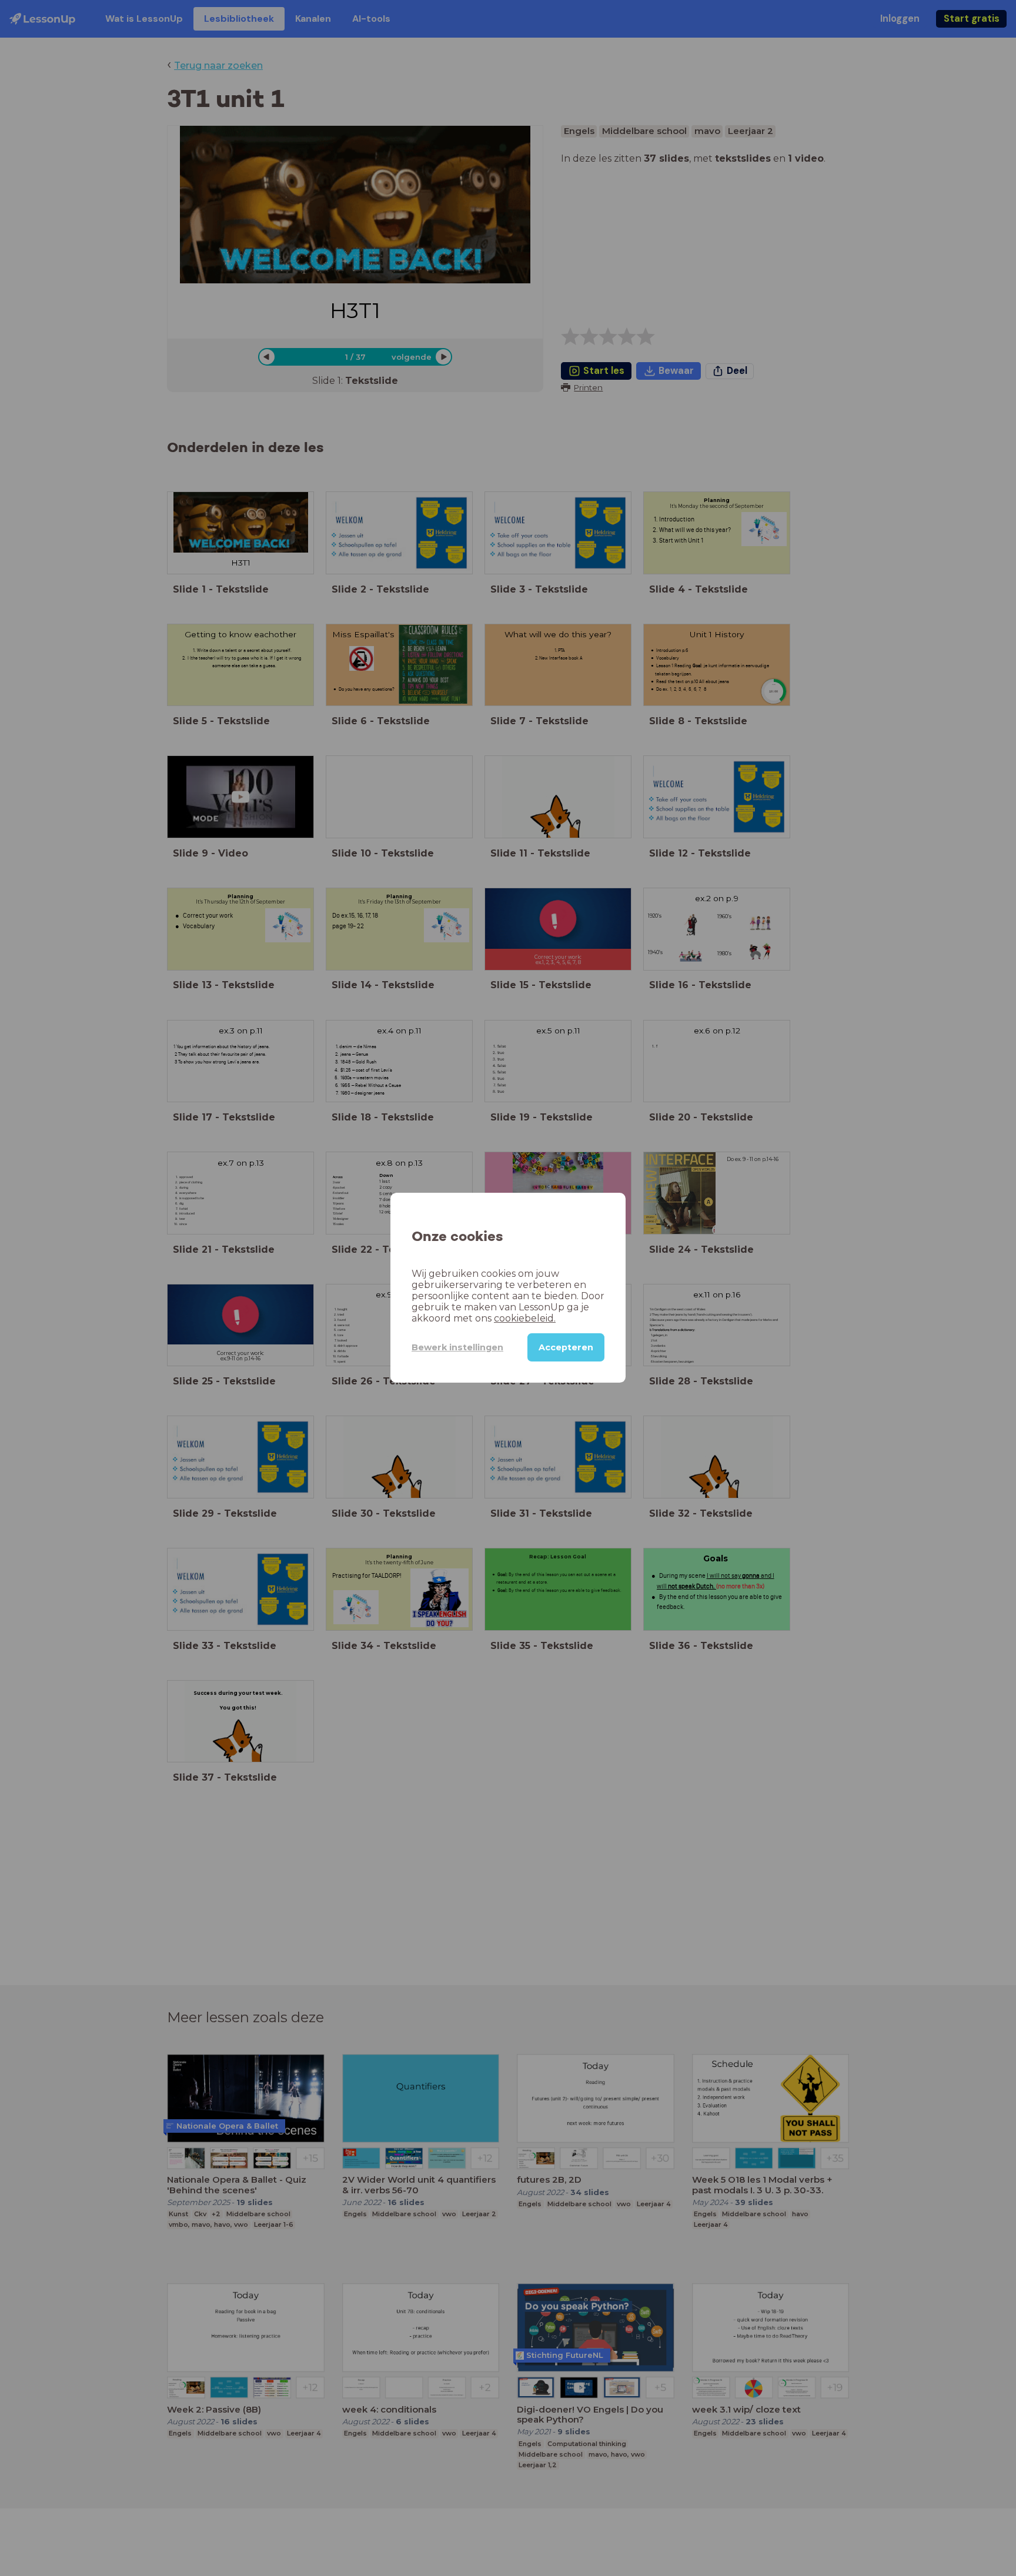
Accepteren (566, 1348)
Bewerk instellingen (457, 1347)
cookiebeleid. (525, 1319)
